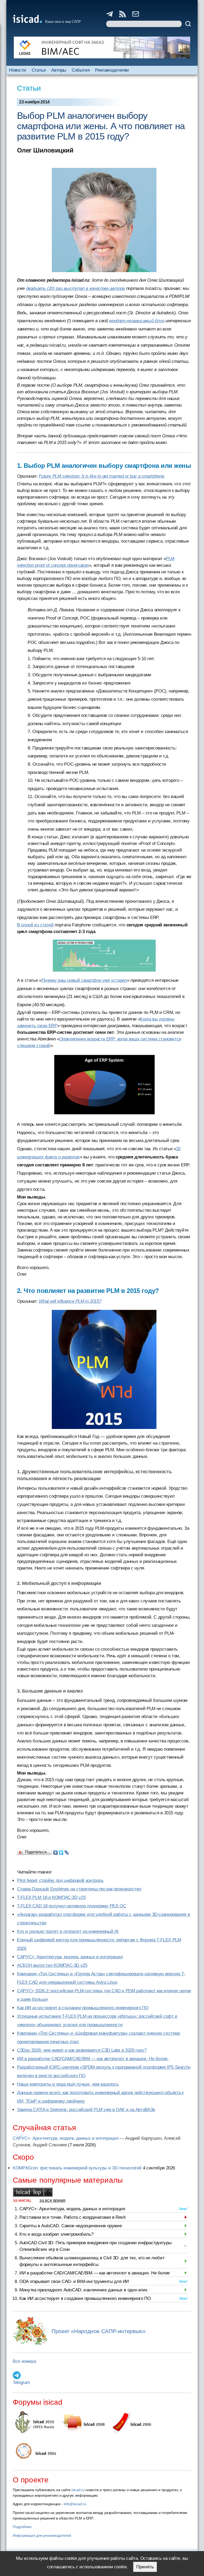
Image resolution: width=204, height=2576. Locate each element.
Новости (17, 70)
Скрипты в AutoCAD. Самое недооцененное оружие (71, 2226)
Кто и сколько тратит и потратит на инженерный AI (68, 1931)
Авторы (59, 70)
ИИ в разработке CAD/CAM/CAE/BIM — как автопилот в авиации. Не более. (93, 2059)
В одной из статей (35, 925)
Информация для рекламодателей (42, 2535)
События (81, 70)
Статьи (39, 70)
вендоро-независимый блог (137, 321)
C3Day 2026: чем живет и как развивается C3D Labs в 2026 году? (82, 2050)
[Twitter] (61, 1851)
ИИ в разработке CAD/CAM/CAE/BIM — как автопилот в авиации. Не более (95, 2273)
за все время (52, 2200)
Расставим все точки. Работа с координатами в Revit (72, 2217)
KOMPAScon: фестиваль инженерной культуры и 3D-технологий (77, 2168)
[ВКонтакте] (56, 1851)
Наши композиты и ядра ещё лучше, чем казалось (68, 2084)
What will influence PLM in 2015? (70, 1301)
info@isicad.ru (75, 2504)
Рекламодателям (112, 70)
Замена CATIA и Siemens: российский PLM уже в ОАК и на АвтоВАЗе (86, 2110)
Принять (145, 2567)
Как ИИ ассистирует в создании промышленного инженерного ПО (83, 2008)
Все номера (24, 2361)
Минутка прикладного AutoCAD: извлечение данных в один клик (83, 2290)
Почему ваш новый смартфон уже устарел (84, 980)
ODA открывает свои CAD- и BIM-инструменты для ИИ (74, 2281)
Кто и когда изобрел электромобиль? (56, 2234)
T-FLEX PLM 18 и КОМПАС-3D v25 (51, 1897)
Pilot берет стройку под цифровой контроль (60, 1880)
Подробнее (22, 2527)
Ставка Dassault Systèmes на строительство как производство (79, 1889)
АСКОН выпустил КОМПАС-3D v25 (52, 1965)
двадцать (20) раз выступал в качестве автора (76, 288)
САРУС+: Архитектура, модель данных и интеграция (70, 1957)
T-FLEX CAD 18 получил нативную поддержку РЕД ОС (71, 1906)
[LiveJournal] (67, 1851)
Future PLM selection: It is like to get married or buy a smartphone (101, 476)
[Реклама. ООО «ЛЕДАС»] (102, 47)
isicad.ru (78, 2490)
